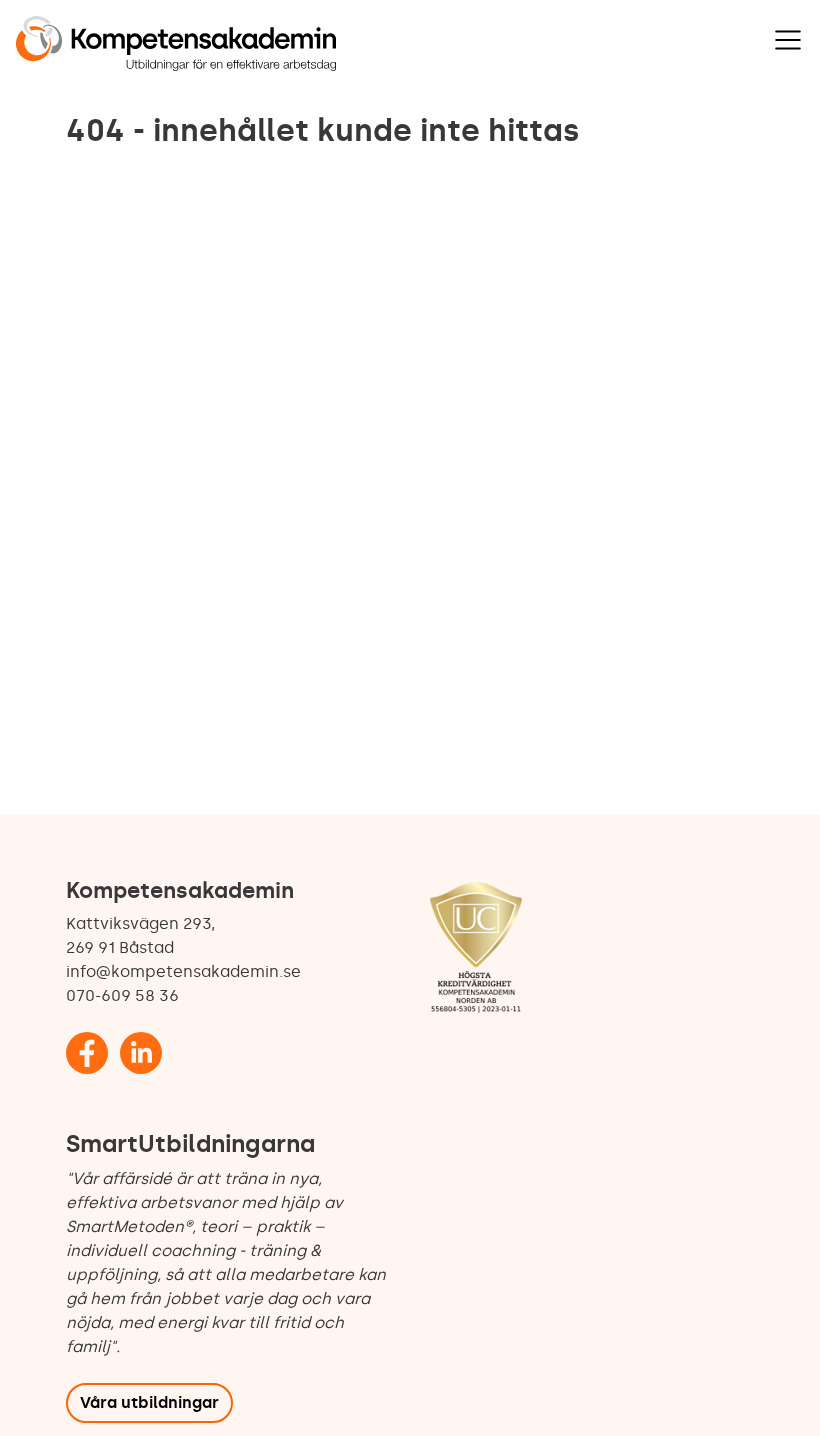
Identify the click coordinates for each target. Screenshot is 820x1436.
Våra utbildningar (149, 1402)
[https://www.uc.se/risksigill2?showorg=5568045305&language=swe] (476, 949)
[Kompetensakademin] (176, 43)
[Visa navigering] (788, 40)
